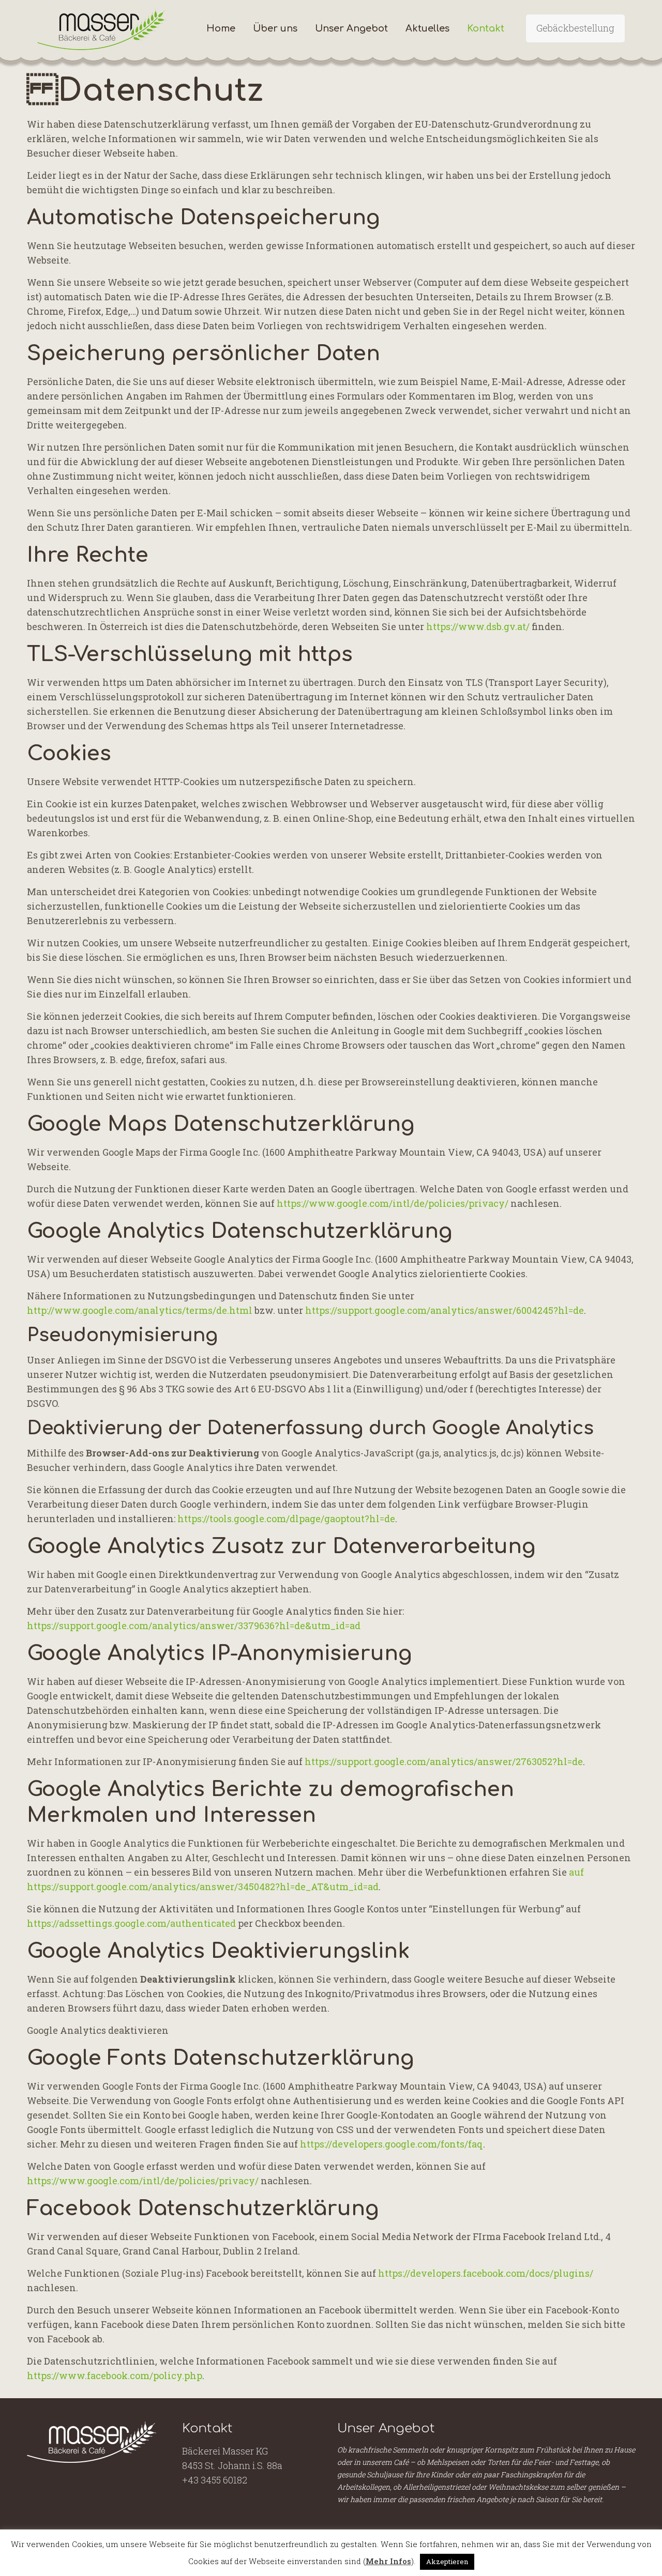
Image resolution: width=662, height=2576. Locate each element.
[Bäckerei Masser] (102, 28)
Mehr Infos (388, 2561)
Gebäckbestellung (575, 28)
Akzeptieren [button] (447, 2562)
